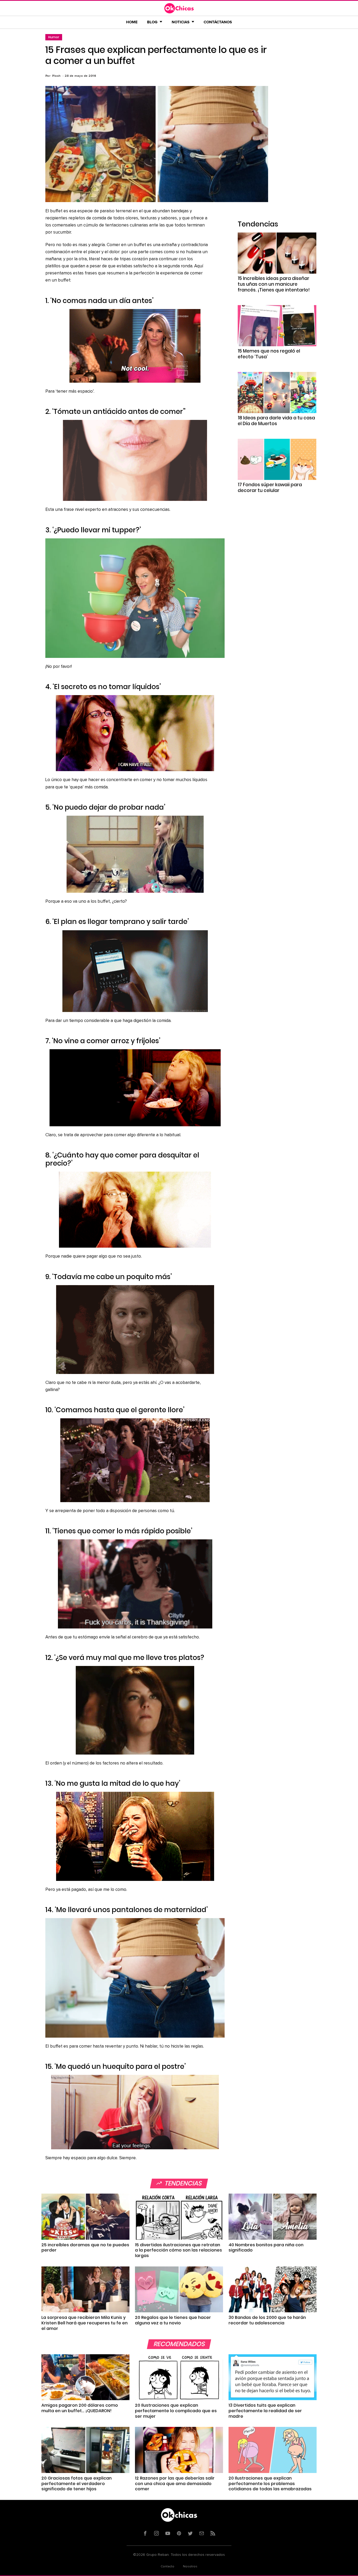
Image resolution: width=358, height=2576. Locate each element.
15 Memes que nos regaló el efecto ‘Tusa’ (269, 354)
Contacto (167, 2567)
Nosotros (190, 2567)
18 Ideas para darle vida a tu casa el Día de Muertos (276, 421)
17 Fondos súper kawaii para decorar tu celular (270, 488)
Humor (54, 37)
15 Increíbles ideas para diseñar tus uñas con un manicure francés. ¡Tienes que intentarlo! (274, 284)
